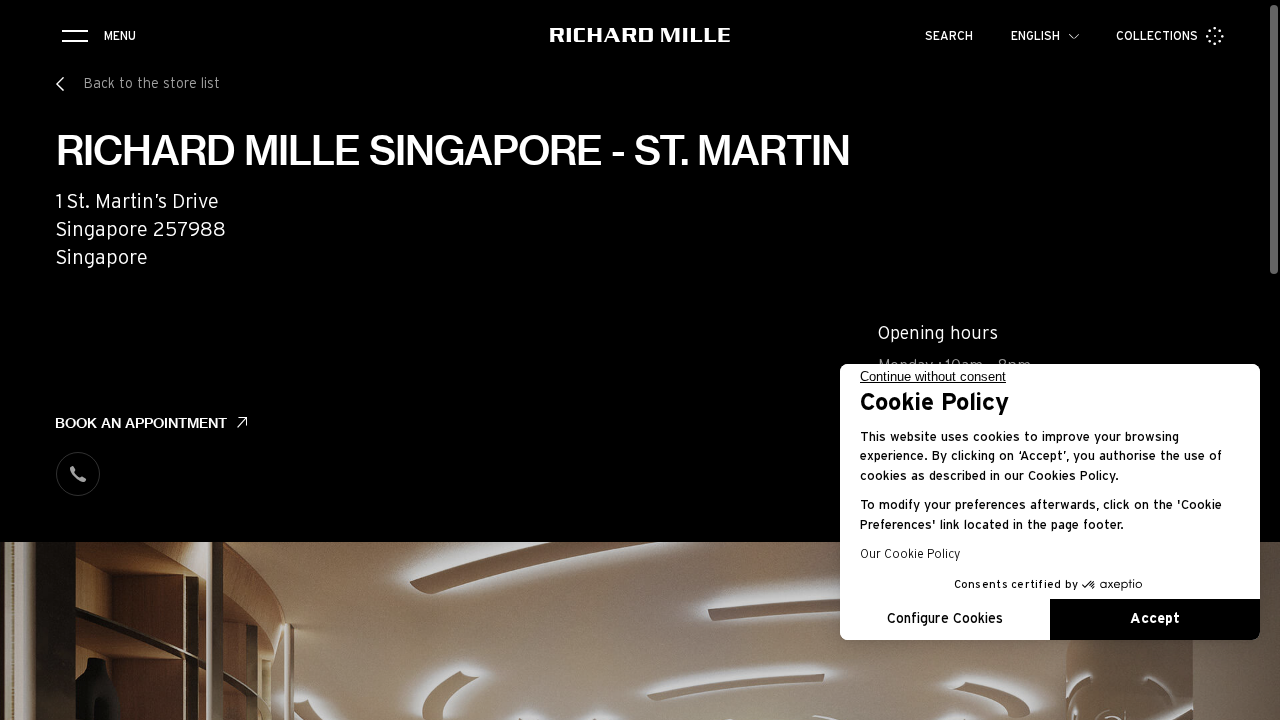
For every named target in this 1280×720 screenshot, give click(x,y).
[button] (1250, 698)
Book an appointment (141, 423)
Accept (1155, 619)
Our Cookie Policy (910, 554)
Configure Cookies (945, 619)
